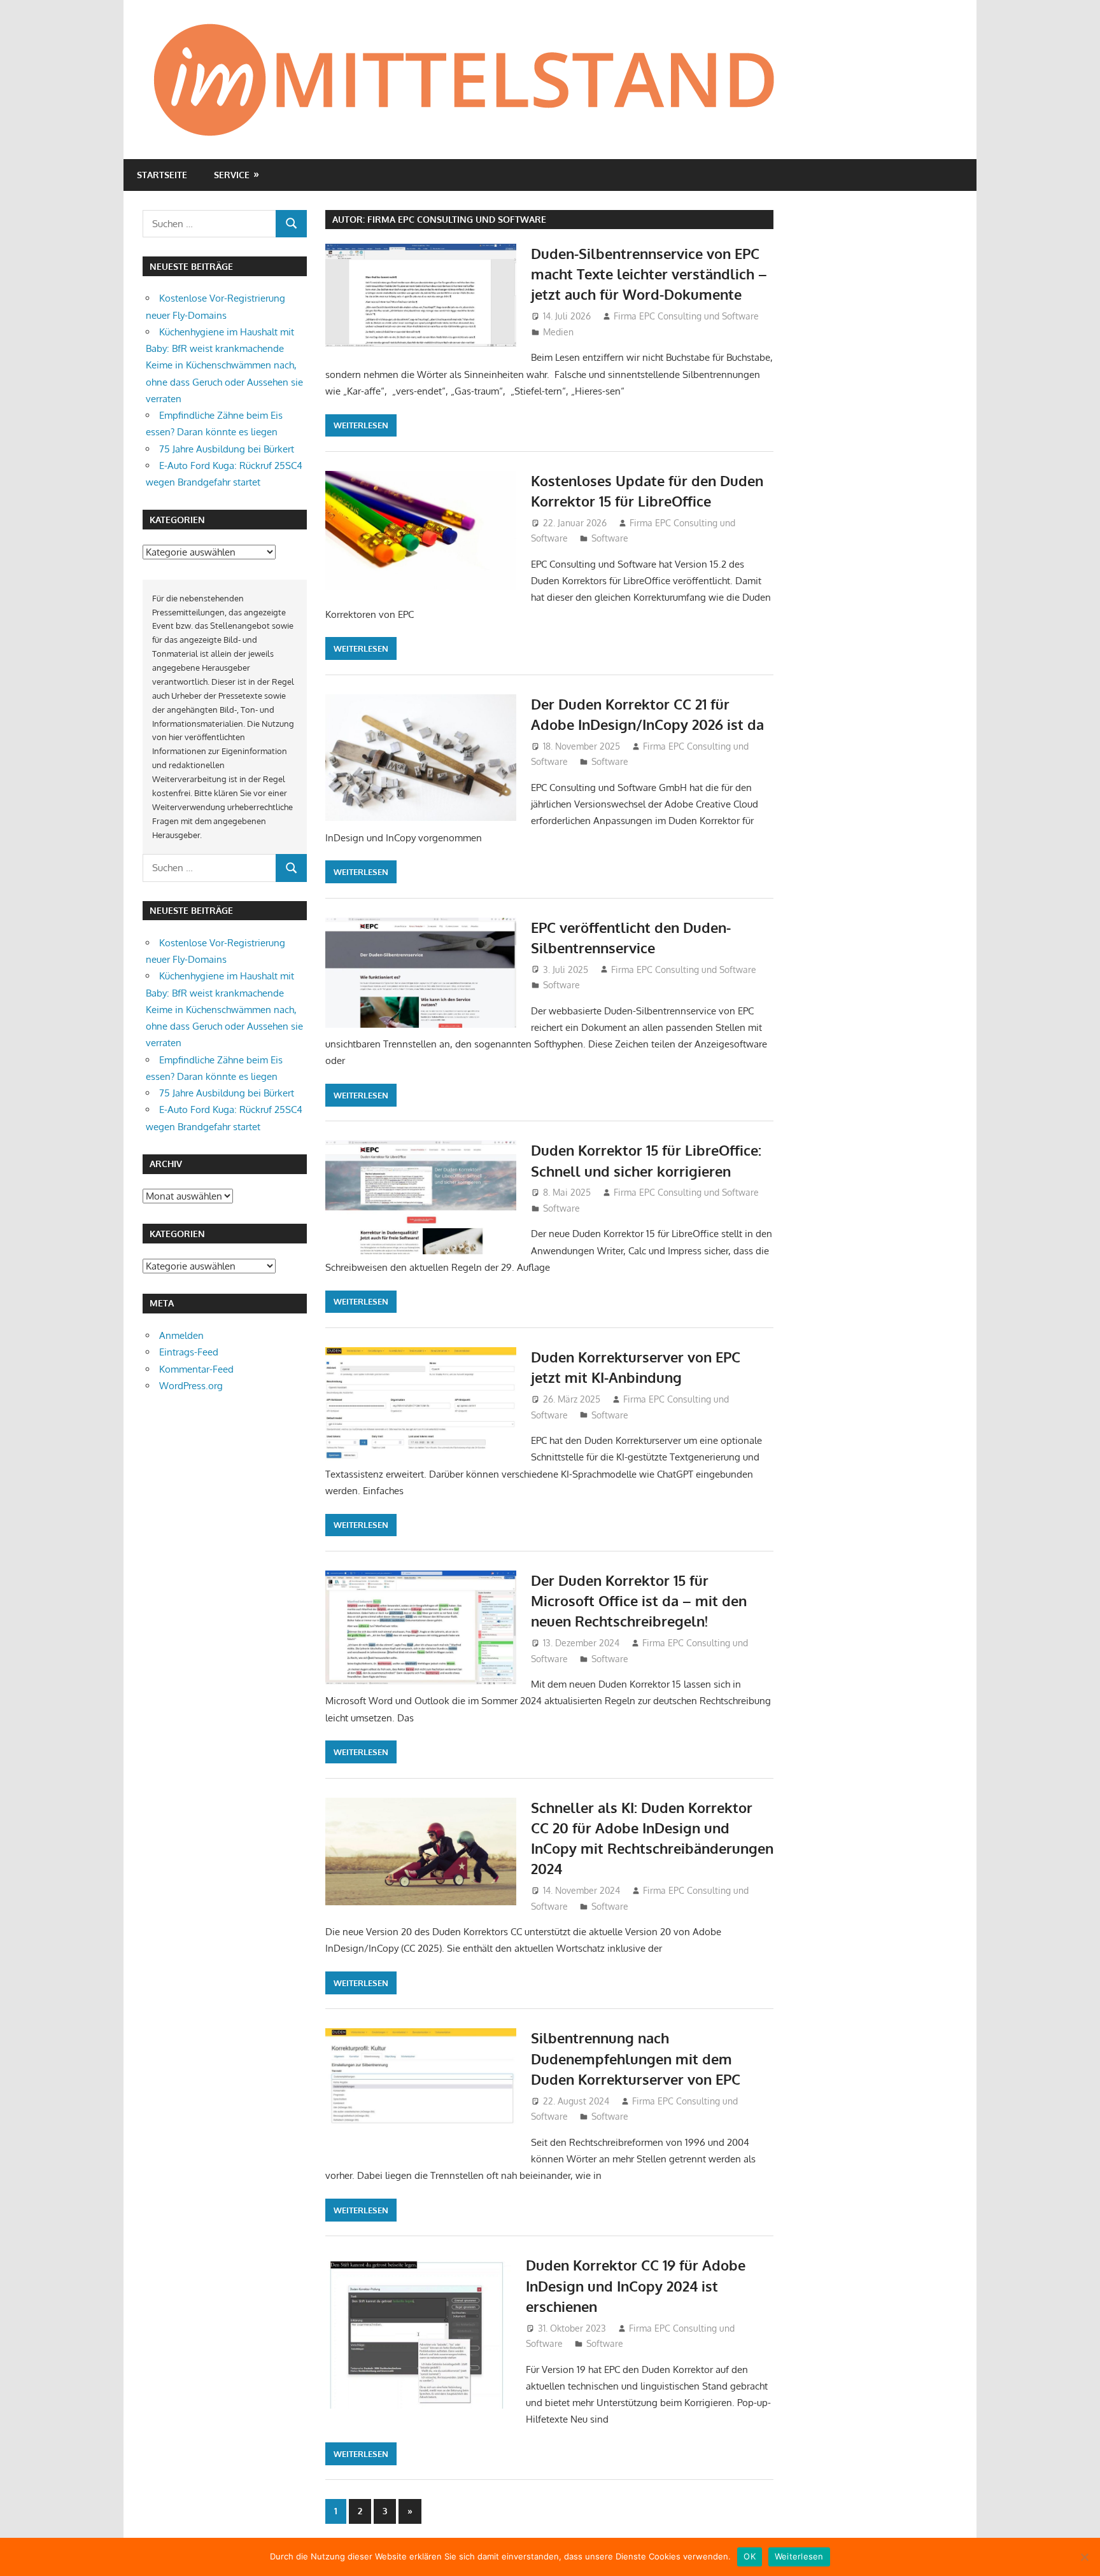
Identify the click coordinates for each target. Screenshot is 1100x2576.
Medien (558, 332)
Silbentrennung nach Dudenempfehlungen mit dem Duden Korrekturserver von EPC (636, 2058)
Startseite (162, 175)
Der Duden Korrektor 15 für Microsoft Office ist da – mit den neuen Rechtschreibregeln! (639, 1601)
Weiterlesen (361, 425)
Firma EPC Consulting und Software (686, 316)
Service (232, 175)
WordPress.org (191, 1386)
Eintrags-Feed (189, 1352)
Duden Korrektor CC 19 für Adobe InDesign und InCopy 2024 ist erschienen (636, 2285)
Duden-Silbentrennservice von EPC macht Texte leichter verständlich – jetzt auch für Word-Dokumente (649, 274)
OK (750, 2556)
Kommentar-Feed (196, 1369)
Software (610, 538)
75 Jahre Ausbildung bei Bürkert (227, 449)
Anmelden (181, 1335)
